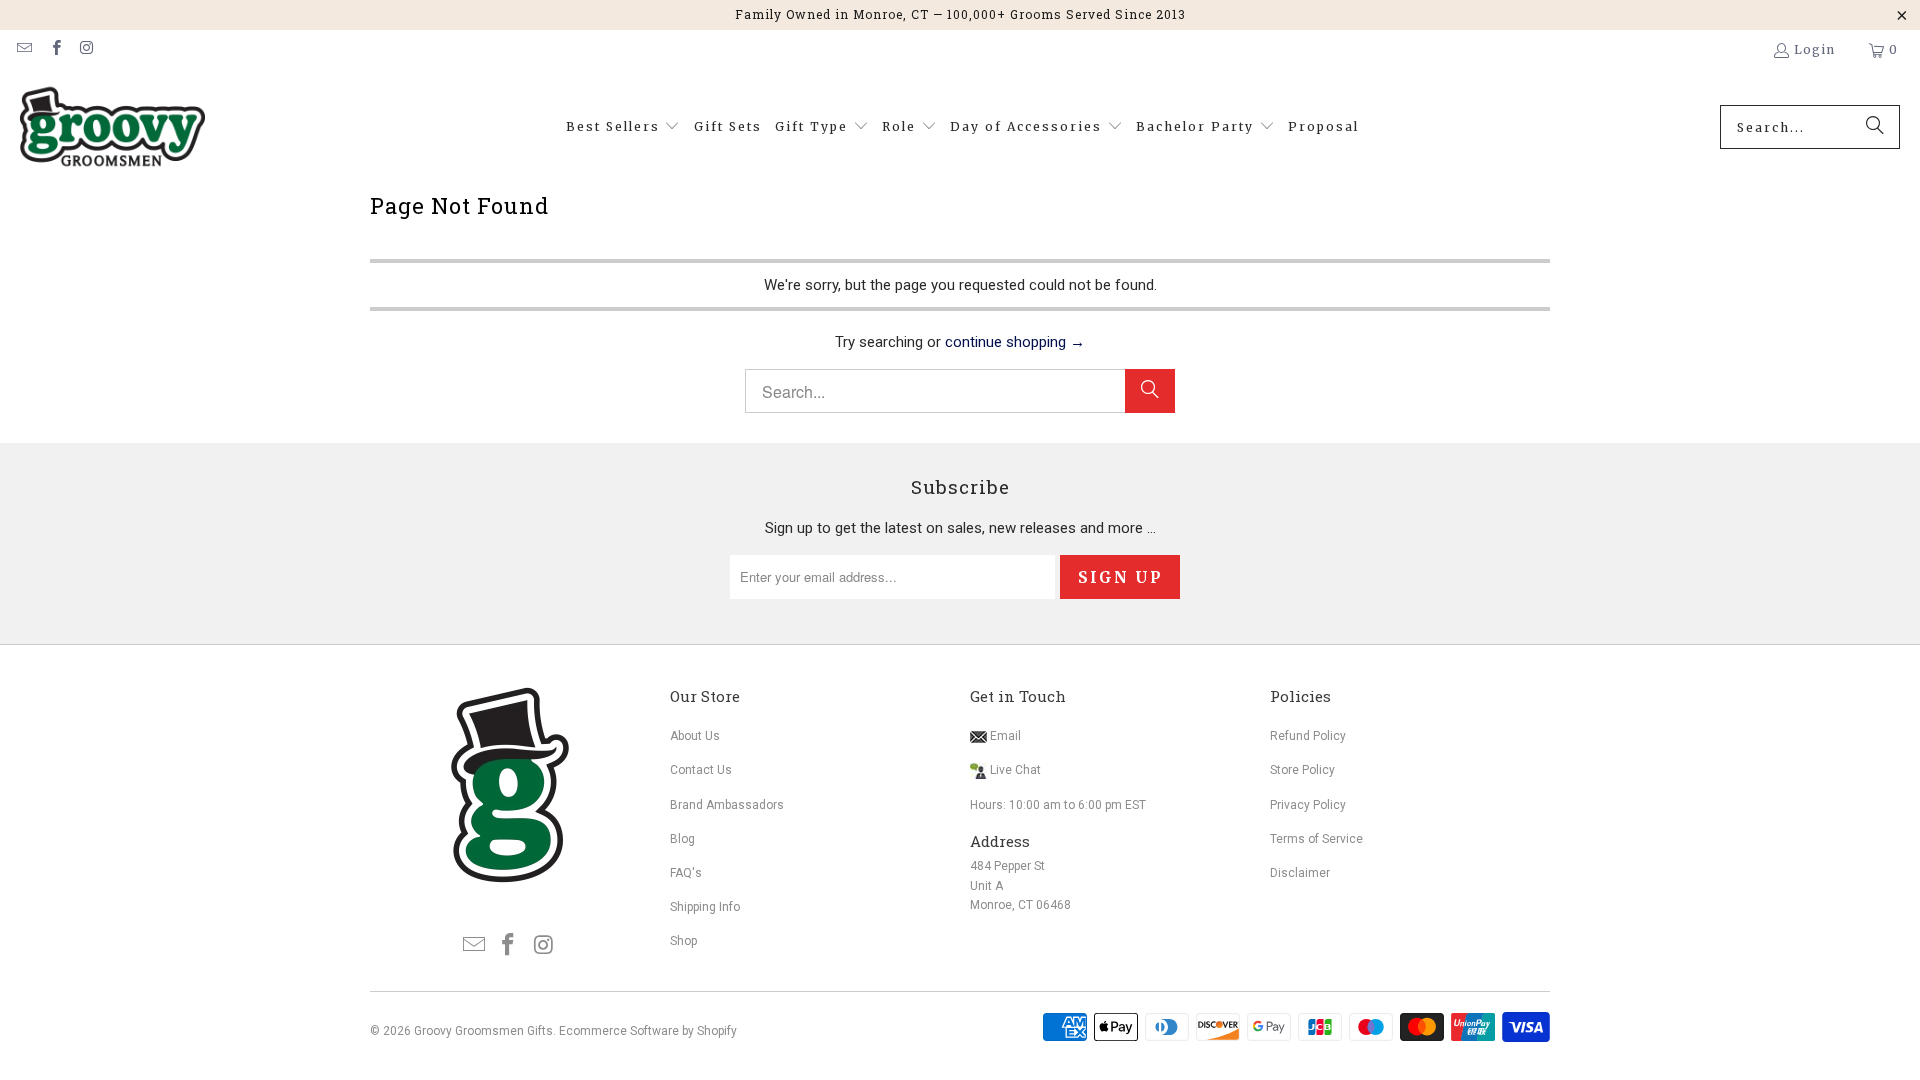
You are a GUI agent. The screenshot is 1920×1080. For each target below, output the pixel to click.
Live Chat (1015, 770)
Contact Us (701, 770)
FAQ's (686, 873)
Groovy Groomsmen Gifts (483, 1031)
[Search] (1875, 127)
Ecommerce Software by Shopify (648, 1031)
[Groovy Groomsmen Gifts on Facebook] (54, 49)
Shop (683, 941)
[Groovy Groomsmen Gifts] (112, 127)
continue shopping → (1015, 342)
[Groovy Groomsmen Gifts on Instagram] (86, 49)
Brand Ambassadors (727, 805)
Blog (682, 839)
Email (1004, 736)
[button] (623, 127)
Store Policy (1302, 770)
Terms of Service (1316, 839)
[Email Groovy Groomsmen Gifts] (23, 49)
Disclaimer (1300, 873)
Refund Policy (1308, 736)
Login (1814, 49)
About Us (695, 736)
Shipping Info (705, 907)
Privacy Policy (1308, 805)
